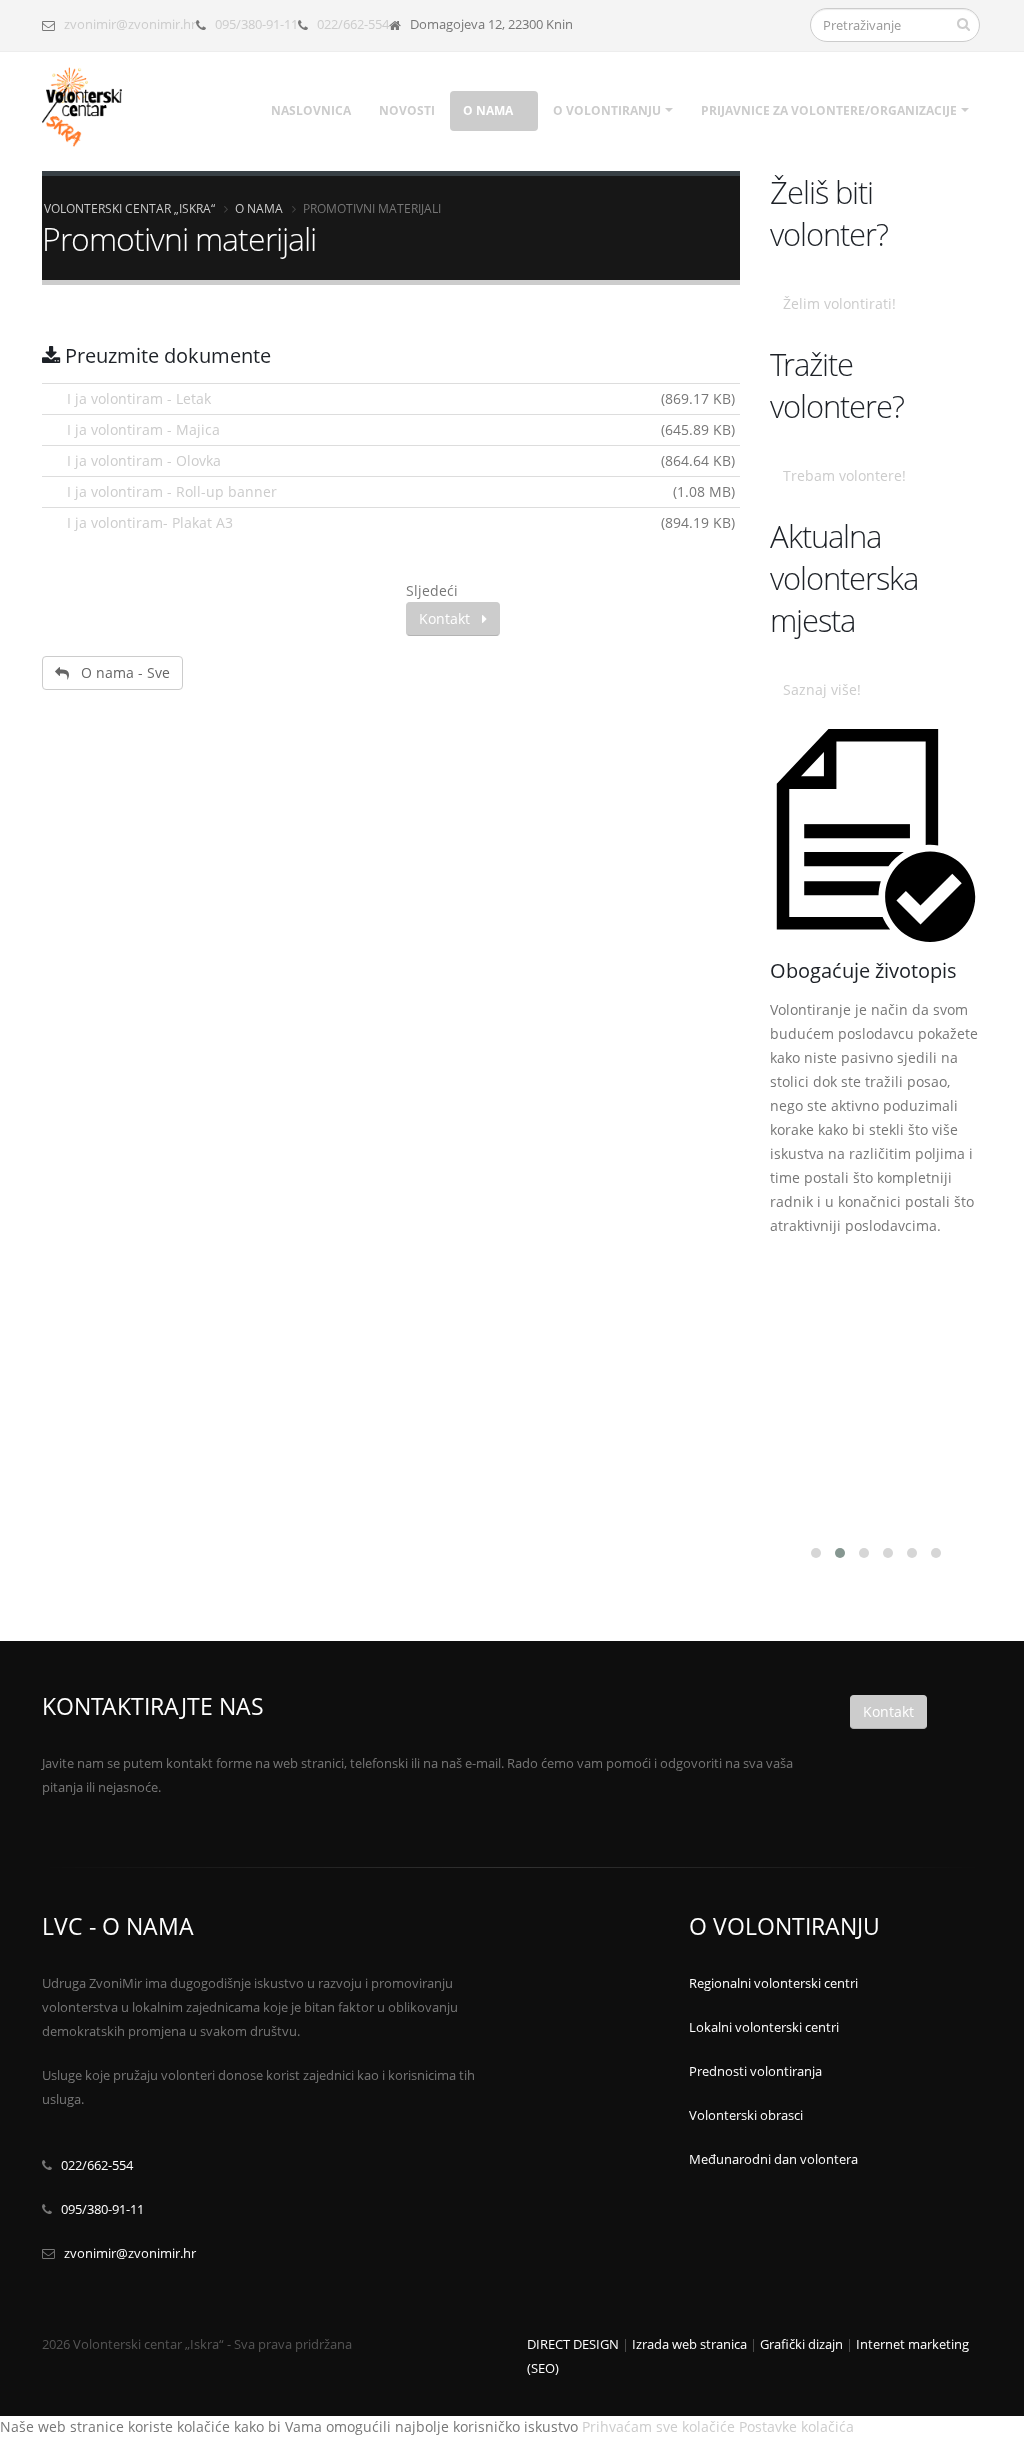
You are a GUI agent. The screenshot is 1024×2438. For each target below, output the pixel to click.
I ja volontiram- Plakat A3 (150, 522)
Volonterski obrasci (746, 2115)
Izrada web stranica (689, 2344)
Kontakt (450, 618)
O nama (488, 110)
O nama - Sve (119, 672)
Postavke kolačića (796, 2426)
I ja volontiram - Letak (139, 398)
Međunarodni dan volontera (773, 2159)
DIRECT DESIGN (573, 2344)
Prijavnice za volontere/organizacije (829, 110)
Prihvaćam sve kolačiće (658, 2426)
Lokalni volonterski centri (764, 2027)
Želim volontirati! (839, 303)
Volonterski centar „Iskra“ (129, 208)
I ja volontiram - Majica (143, 429)
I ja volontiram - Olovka (144, 460)
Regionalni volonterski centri (773, 1983)
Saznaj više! (822, 689)
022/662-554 (353, 24)
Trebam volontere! (844, 475)
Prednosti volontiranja (755, 2071)
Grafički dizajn (801, 2344)
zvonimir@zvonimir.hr (130, 24)
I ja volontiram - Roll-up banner (172, 491)
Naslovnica (311, 110)
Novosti (407, 110)
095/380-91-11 (256, 24)
